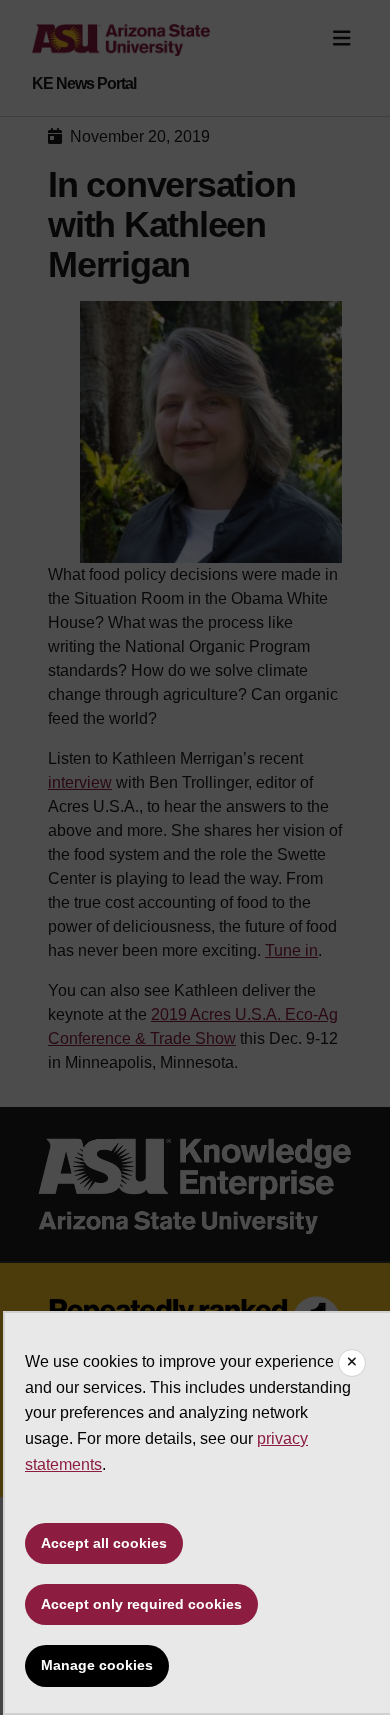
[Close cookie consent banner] (352, 1363)
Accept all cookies (104, 1543)
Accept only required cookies (141, 1604)
